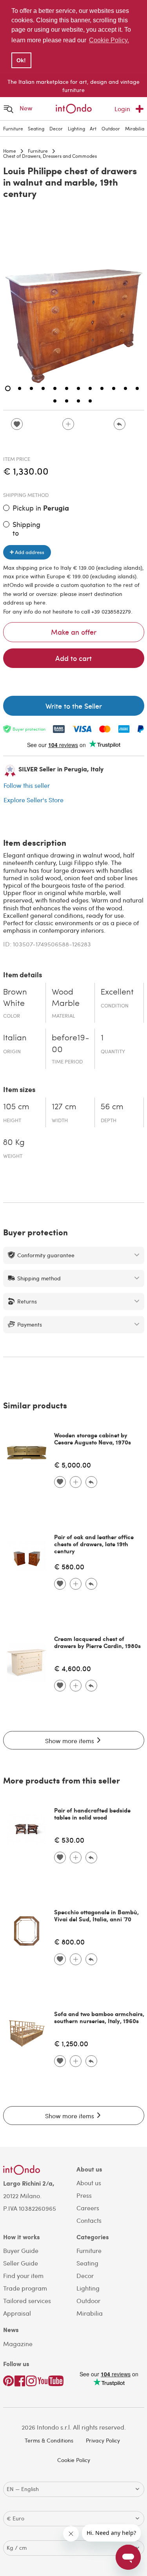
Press (84, 2195)
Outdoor (111, 128)
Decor (56, 128)
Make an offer (74, 632)
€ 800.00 (69, 1941)
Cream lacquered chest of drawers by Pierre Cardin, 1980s (97, 1642)
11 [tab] (125, 388)
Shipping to (26, 528)
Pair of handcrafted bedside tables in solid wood (92, 1814)
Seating (36, 128)
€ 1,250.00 (71, 2043)
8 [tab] (90, 388)
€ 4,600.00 (73, 1668)
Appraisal (17, 2313)
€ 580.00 (69, 1566)
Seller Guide (21, 2263)
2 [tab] (20, 388)
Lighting (76, 128)
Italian (15, 1038)
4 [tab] (43, 388)
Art (93, 128)
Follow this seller (27, 785)
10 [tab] (114, 388)
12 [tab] (137, 388)
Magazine (18, 2344)
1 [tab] (8, 388)
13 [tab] (55, 401)
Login (122, 109)
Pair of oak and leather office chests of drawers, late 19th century (94, 1544)
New (26, 108)
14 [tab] (67, 401)
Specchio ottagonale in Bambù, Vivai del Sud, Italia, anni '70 (96, 1915)
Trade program (25, 2288)
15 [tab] (78, 401)
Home (10, 151)
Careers (88, 2208)
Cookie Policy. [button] (109, 40)
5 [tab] (55, 388)
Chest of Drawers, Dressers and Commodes (50, 156)
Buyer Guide (21, 2250)
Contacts (89, 2220)
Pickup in (41, 508)
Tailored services (27, 2301)
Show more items (70, 1741)
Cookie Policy (74, 2460)
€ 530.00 (69, 1840)
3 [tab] (31, 388)
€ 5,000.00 (73, 1465)
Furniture (13, 128)
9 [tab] (102, 388)
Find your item (23, 2275)
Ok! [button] (21, 60)
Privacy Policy (103, 2440)
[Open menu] (9, 109)
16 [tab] (90, 401)
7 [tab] (78, 388)
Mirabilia (135, 128)
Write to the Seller (74, 706)
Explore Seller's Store (34, 800)
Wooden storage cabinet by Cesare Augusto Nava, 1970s (93, 1439)
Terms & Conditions (49, 2440)
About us (89, 2183)
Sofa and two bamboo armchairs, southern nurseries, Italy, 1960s (99, 2017)
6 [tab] (67, 388)
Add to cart (73, 658)
